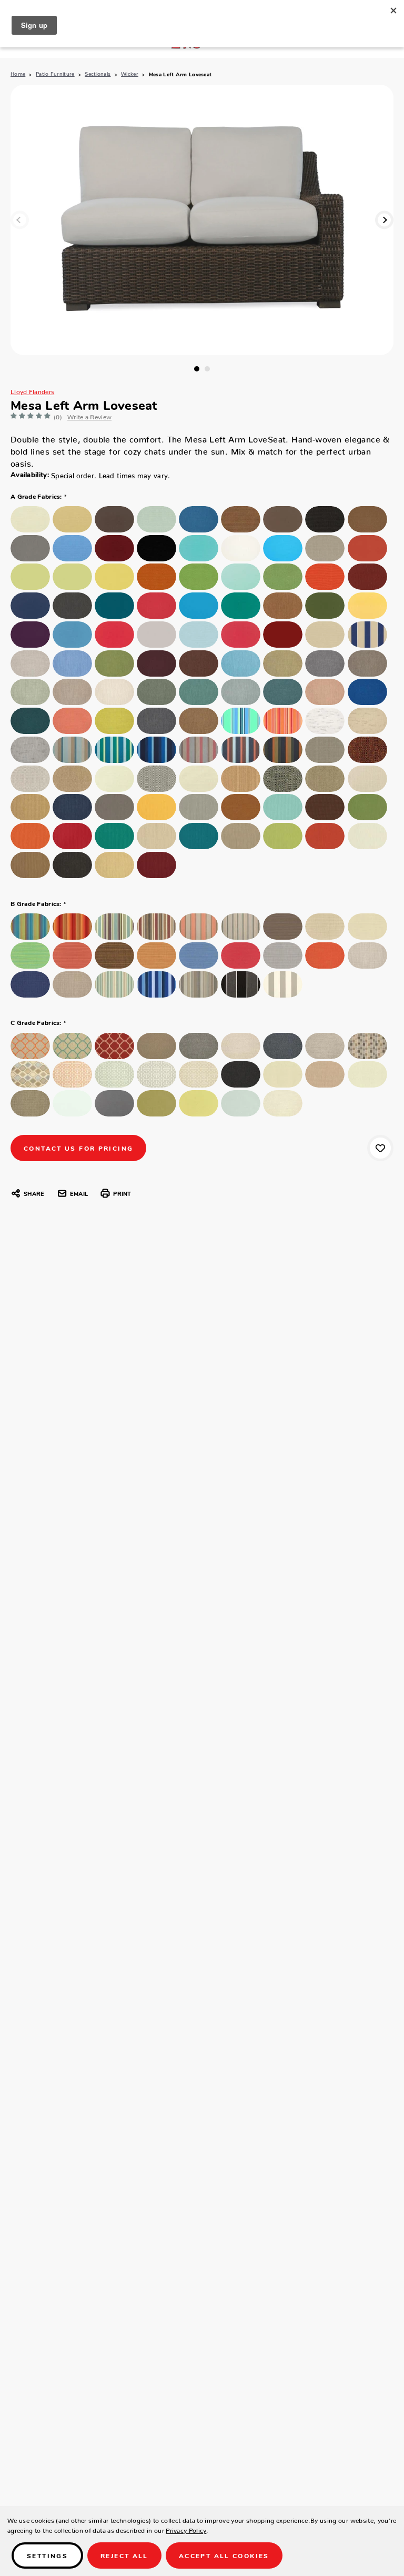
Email (79, 1193)
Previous (20, 220)
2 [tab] (207, 369)
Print (122, 1193)
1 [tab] (197, 369)
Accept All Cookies (224, 2555)
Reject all (124, 2555)
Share (34, 1193)
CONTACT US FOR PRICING (78, 1148)
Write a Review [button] (89, 415)
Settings (47, 2555)
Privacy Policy (186, 2529)
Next (384, 220)
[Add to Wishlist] (380, 1148)
